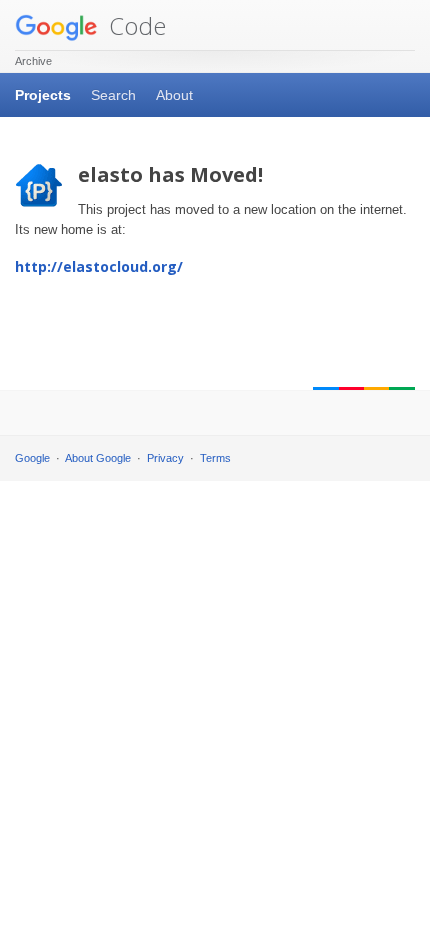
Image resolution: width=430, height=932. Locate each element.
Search (113, 95)
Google (32, 458)
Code (134, 25)
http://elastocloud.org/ (99, 266)
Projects (43, 95)
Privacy (165, 458)
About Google (98, 458)
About (174, 95)
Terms (215, 458)
